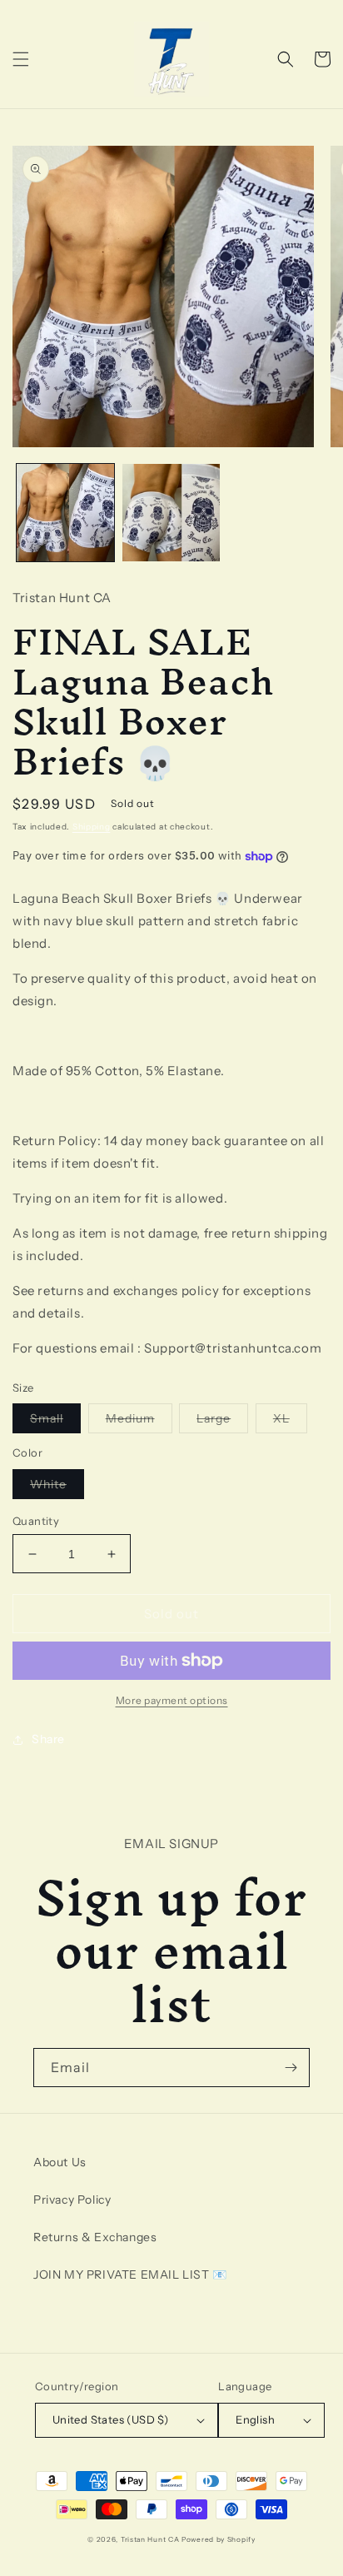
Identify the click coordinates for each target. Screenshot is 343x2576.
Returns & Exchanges (95, 2237)
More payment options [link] (172, 1700)
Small (55, 1422)
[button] (21, 59)
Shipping (92, 827)
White (57, 1487)
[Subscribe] (291, 2068)
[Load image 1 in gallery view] (65, 513)
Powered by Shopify (219, 2539)
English (255, 2419)
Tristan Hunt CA (150, 2539)
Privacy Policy (72, 2200)
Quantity (36, 1521)
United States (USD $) (110, 2419)
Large (222, 1422)
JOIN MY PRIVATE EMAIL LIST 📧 (130, 2275)
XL (290, 1422)
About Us (60, 2162)
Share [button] (48, 1739)
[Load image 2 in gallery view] (171, 513)
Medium (139, 1422)
